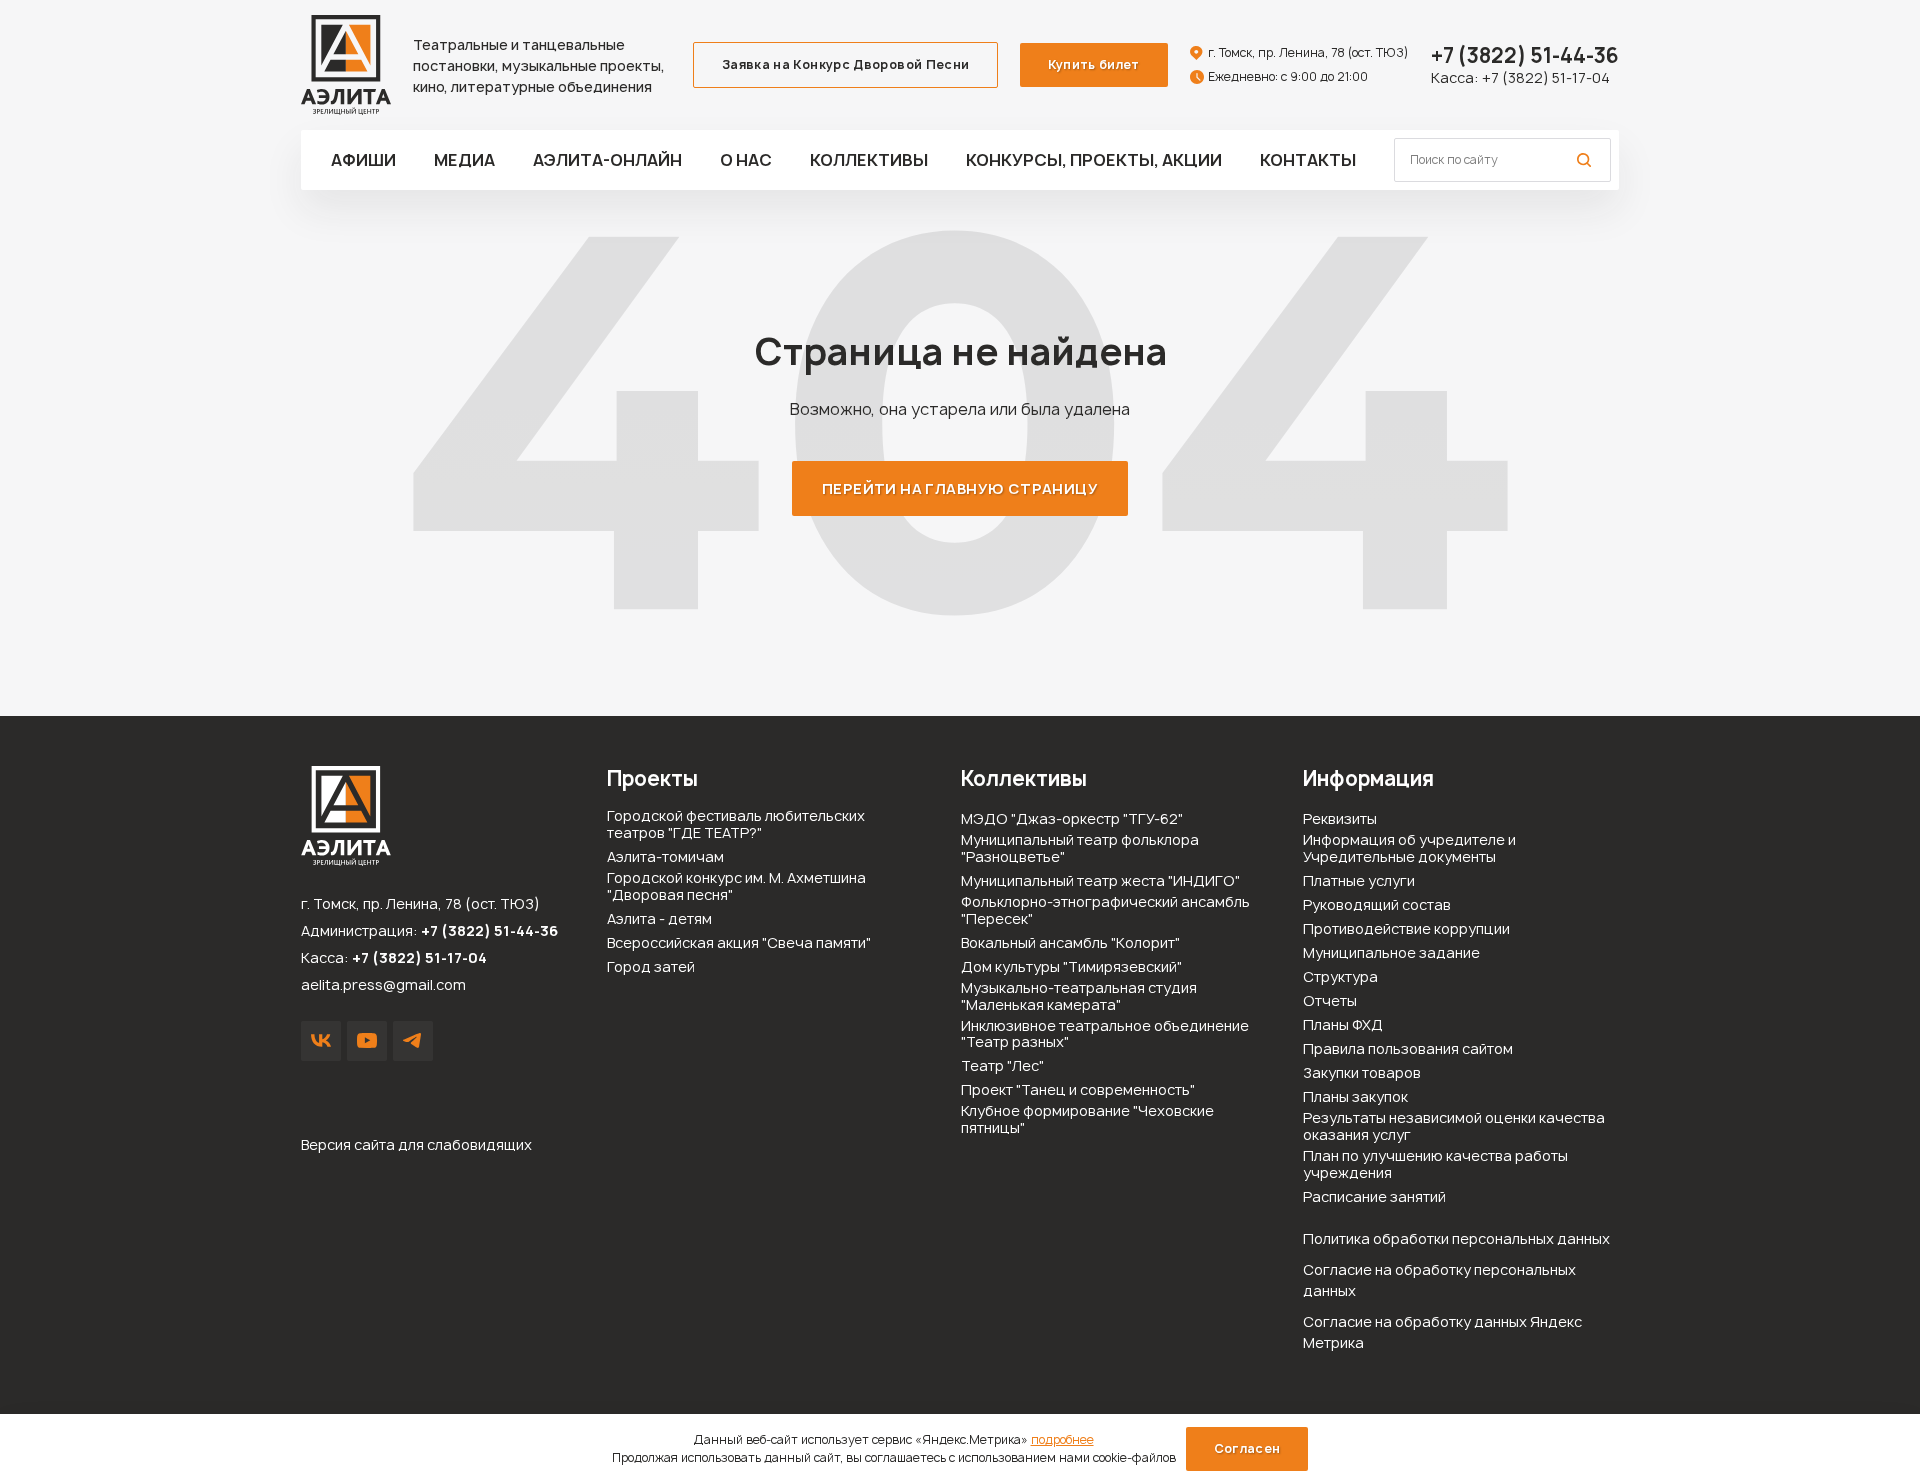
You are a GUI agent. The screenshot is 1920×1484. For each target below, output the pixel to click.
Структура (1340, 977)
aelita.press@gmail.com (383, 984)
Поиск (1584, 160)
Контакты (1308, 160)
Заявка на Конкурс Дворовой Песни (846, 64)
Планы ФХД (1343, 1025)
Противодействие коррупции (1406, 929)
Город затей (651, 967)
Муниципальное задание (1391, 953)
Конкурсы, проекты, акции (1094, 160)
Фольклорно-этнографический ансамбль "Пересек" (1105, 911)
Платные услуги (1359, 881)
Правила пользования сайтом (1408, 1049)
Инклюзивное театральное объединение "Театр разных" (1105, 1035)
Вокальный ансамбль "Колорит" (1070, 943)
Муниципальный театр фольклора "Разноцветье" (1080, 849)
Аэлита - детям (659, 919)
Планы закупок (1355, 1097)
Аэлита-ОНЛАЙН (607, 160)
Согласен (1247, 1448)
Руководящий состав (1377, 905)
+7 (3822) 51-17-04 (1546, 77)
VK (321, 1041)
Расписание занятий (1374, 1197)
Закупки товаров (1362, 1073)
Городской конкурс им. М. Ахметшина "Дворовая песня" (736, 887)
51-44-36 (1525, 55)
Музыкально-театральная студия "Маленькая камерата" (1079, 997)
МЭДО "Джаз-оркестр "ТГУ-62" (1072, 819)
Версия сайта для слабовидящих (416, 1144)
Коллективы (869, 160)
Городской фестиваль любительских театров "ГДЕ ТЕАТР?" (736, 825)
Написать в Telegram (413, 1041)
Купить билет (1093, 64)
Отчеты (1330, 1001)
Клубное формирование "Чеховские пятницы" (1087, 1120)
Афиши (363, 160)
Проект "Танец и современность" (1078, 1090)
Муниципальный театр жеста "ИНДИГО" (1100, 881)
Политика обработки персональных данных (1456, 1238)
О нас (746, 160)
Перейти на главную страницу (960, 488)
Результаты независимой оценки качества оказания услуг (1454, 1127)
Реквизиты (1340, 819)
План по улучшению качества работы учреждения (1435, 1165)
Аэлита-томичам (665, 857)
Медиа (464, 160)
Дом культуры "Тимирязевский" (1071, 967)
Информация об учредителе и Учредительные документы (1409, 849)
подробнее (1062, 1439)
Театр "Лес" (1002, 1066)
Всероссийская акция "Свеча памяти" (739, 943)
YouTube (367, 1041)
